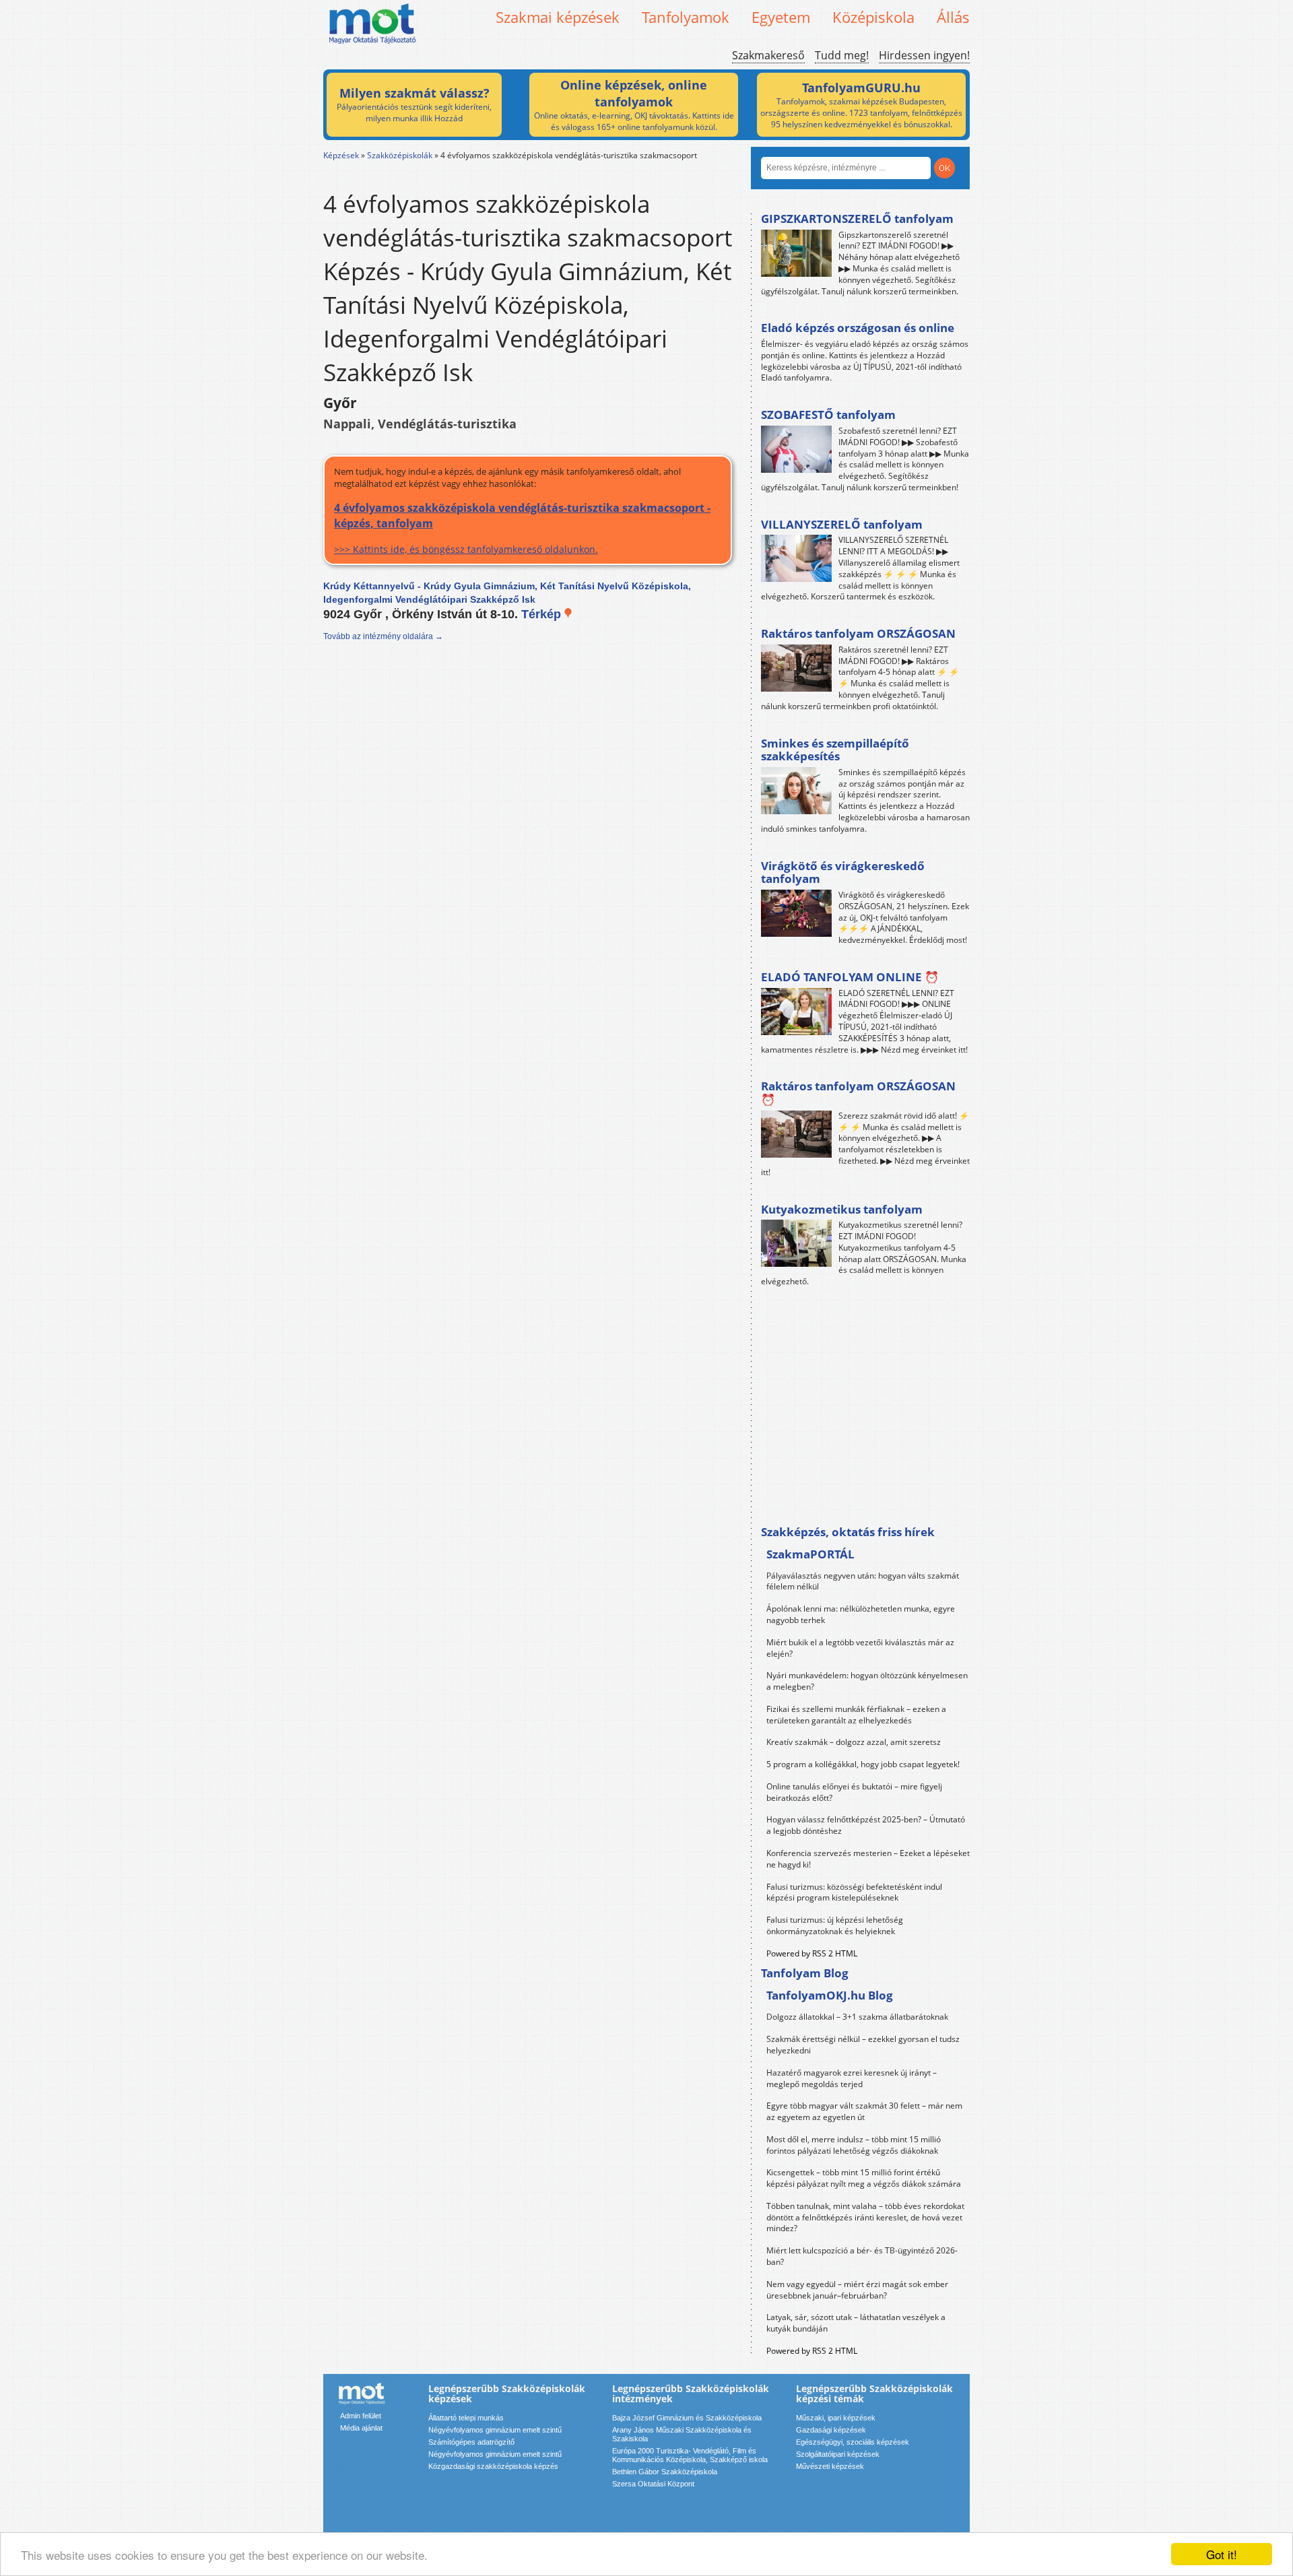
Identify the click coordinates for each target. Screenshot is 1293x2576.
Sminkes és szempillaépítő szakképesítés (835, 750)
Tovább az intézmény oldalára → (383, 636)
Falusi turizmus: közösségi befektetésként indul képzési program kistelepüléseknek (854, 1892)
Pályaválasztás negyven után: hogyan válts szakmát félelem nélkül (863, 1581)
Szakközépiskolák (400, 155)
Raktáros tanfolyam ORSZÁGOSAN (858, 633)
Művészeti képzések (830, 2466)
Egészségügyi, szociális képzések (853, 2442)
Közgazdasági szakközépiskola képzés (493, 2466)
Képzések (341, 155)
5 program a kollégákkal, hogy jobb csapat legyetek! (863, 1764)
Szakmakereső (768, 55)
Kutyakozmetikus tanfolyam (842, 1209)
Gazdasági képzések (831, 2430)
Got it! (1222, 2554)
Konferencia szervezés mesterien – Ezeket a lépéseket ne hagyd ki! (868, 1859)
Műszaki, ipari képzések (836, 2418)
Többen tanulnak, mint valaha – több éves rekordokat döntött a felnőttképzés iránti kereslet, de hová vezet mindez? (865, 2217)
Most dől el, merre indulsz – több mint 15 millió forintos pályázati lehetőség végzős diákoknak (854, 2145)
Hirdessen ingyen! (924, 55)
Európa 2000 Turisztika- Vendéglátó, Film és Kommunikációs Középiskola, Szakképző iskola (690, 2455)
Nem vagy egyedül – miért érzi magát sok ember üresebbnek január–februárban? (857, 2290)
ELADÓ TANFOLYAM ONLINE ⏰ (850, 977)
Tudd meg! (842, 55)
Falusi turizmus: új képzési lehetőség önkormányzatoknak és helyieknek (835, 1925)
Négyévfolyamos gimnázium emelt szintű (495, 2430)
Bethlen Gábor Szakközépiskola (665, 2472)
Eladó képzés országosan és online (858, 328)
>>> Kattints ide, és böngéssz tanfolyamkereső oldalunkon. (522, 528)
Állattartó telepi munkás (466, 2418)
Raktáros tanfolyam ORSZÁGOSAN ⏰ (858, 1093)
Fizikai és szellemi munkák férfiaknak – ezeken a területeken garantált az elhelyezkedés (856, 1715)
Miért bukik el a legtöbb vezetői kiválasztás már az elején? (860, 1648)
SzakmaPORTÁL (810, 1554)
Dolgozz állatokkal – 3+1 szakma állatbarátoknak (857, 2017)
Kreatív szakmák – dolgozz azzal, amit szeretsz (854, 1742)
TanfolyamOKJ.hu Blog (830, 1995)
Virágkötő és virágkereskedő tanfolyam (843, 872)
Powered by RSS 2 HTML (812, 1953)
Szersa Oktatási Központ (653, 2484)
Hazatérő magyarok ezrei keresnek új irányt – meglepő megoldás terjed (852, 2078)
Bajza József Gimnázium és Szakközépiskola (687, 2418)
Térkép (543, 614)
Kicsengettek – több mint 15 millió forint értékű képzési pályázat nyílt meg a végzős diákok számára (864, 2178)
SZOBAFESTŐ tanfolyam (828, 415)
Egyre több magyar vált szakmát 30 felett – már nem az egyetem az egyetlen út (864, 2111)
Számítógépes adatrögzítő (471, 2442)
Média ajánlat (361, 2428)
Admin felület (361, 2416)
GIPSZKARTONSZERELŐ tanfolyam (857, 219)
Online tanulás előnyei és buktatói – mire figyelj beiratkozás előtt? (854, 1792)
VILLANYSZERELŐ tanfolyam (842, 524)
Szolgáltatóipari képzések (838, 2454)
